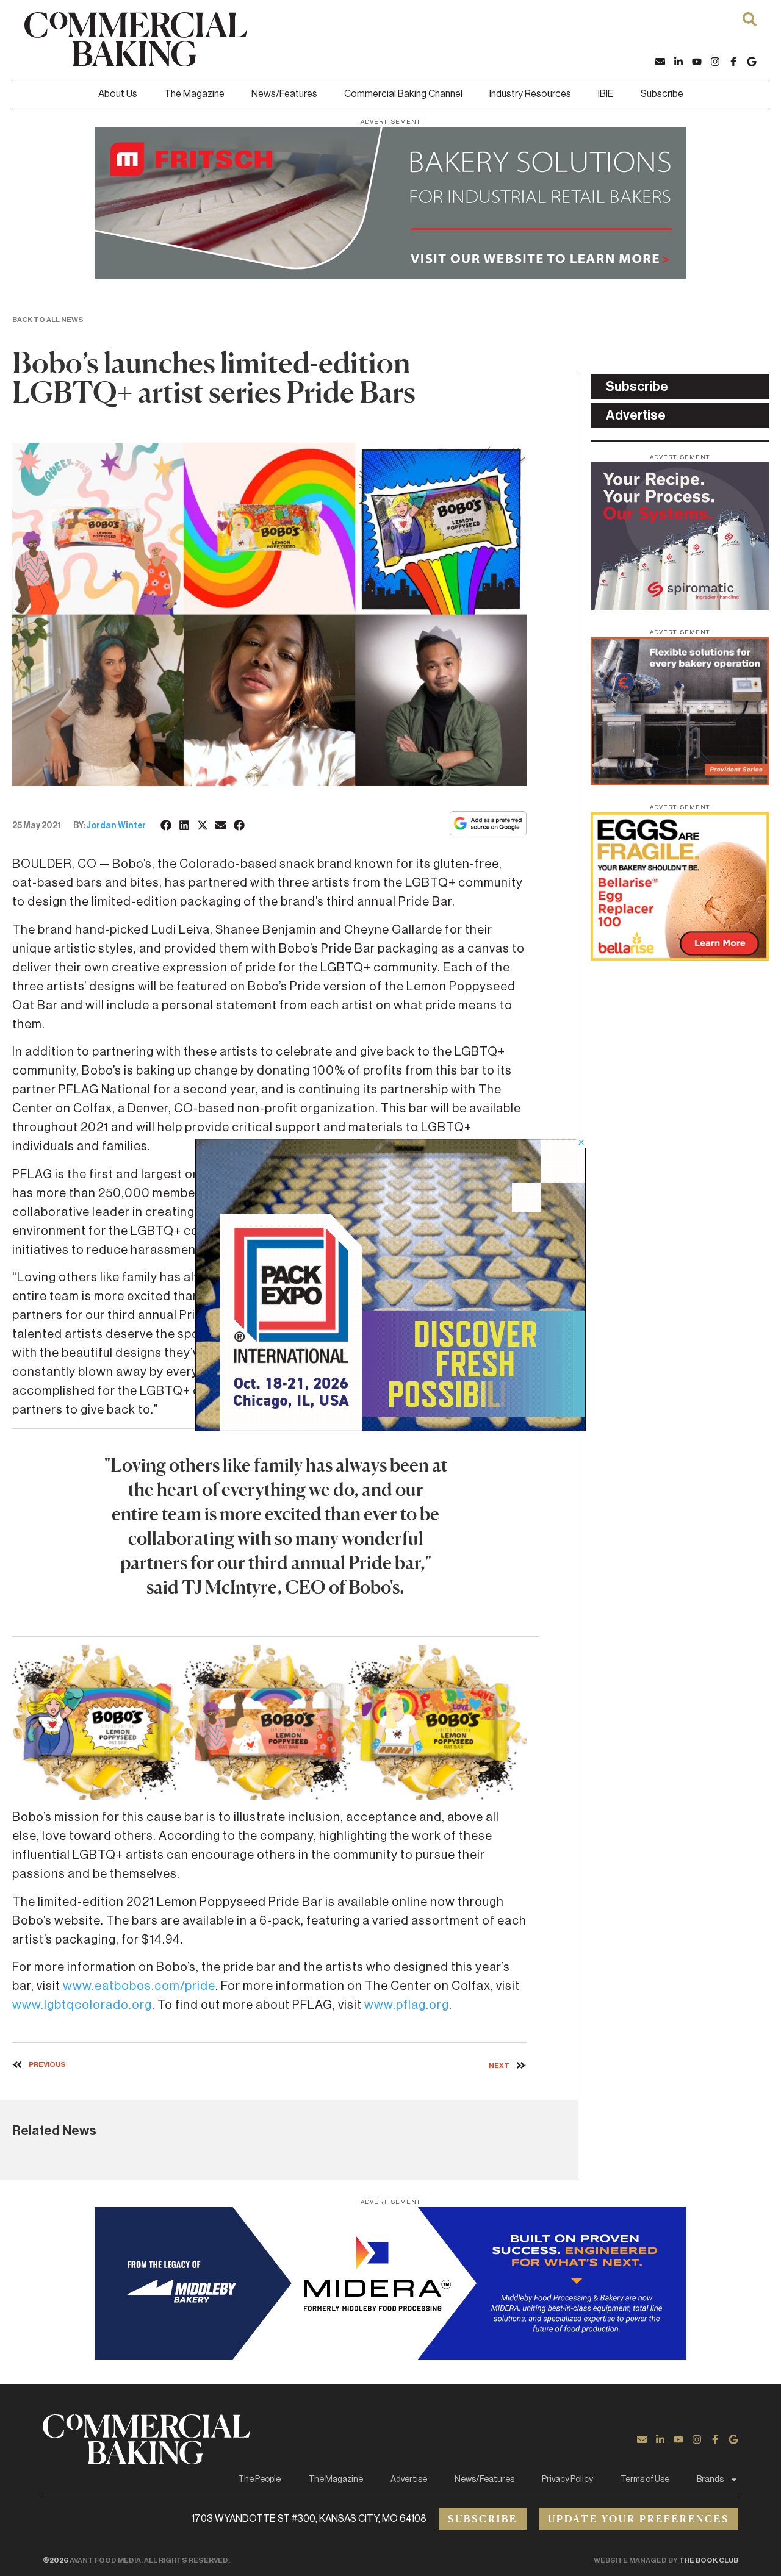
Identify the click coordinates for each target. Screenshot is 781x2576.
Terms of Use (645, 2480)
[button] (167, 825)
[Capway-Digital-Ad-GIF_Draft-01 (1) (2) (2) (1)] (680, 782)
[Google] (752, 62)
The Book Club (709, 2560)
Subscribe (662, 94)
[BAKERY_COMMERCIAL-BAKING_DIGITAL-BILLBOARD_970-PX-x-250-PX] (390, 2356)
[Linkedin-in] (678, 62)
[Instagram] (715, 62)
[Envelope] (660, 62)
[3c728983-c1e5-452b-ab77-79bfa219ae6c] (680, 607)
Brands (710, 2480)
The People (259, 2480)
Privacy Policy (567, 2480)
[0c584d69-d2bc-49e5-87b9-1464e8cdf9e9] (390, 1428)
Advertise (409, 2480)
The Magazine (194, 94)
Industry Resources (530, 94)
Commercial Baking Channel (403, 94)
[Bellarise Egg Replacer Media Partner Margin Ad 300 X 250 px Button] (680, 957)
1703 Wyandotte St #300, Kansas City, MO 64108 (309, 2519)
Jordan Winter (116, 826)
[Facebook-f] (733, 62)
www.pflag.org (407, 2005)
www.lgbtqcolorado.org (82, 2005)
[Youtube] (697, 62)
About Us (118, 94)
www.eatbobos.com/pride (139, 1986)
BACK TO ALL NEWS (48, 320)
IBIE (606, 94)
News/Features (284, 94)
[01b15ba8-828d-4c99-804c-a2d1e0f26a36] (390, 276)
